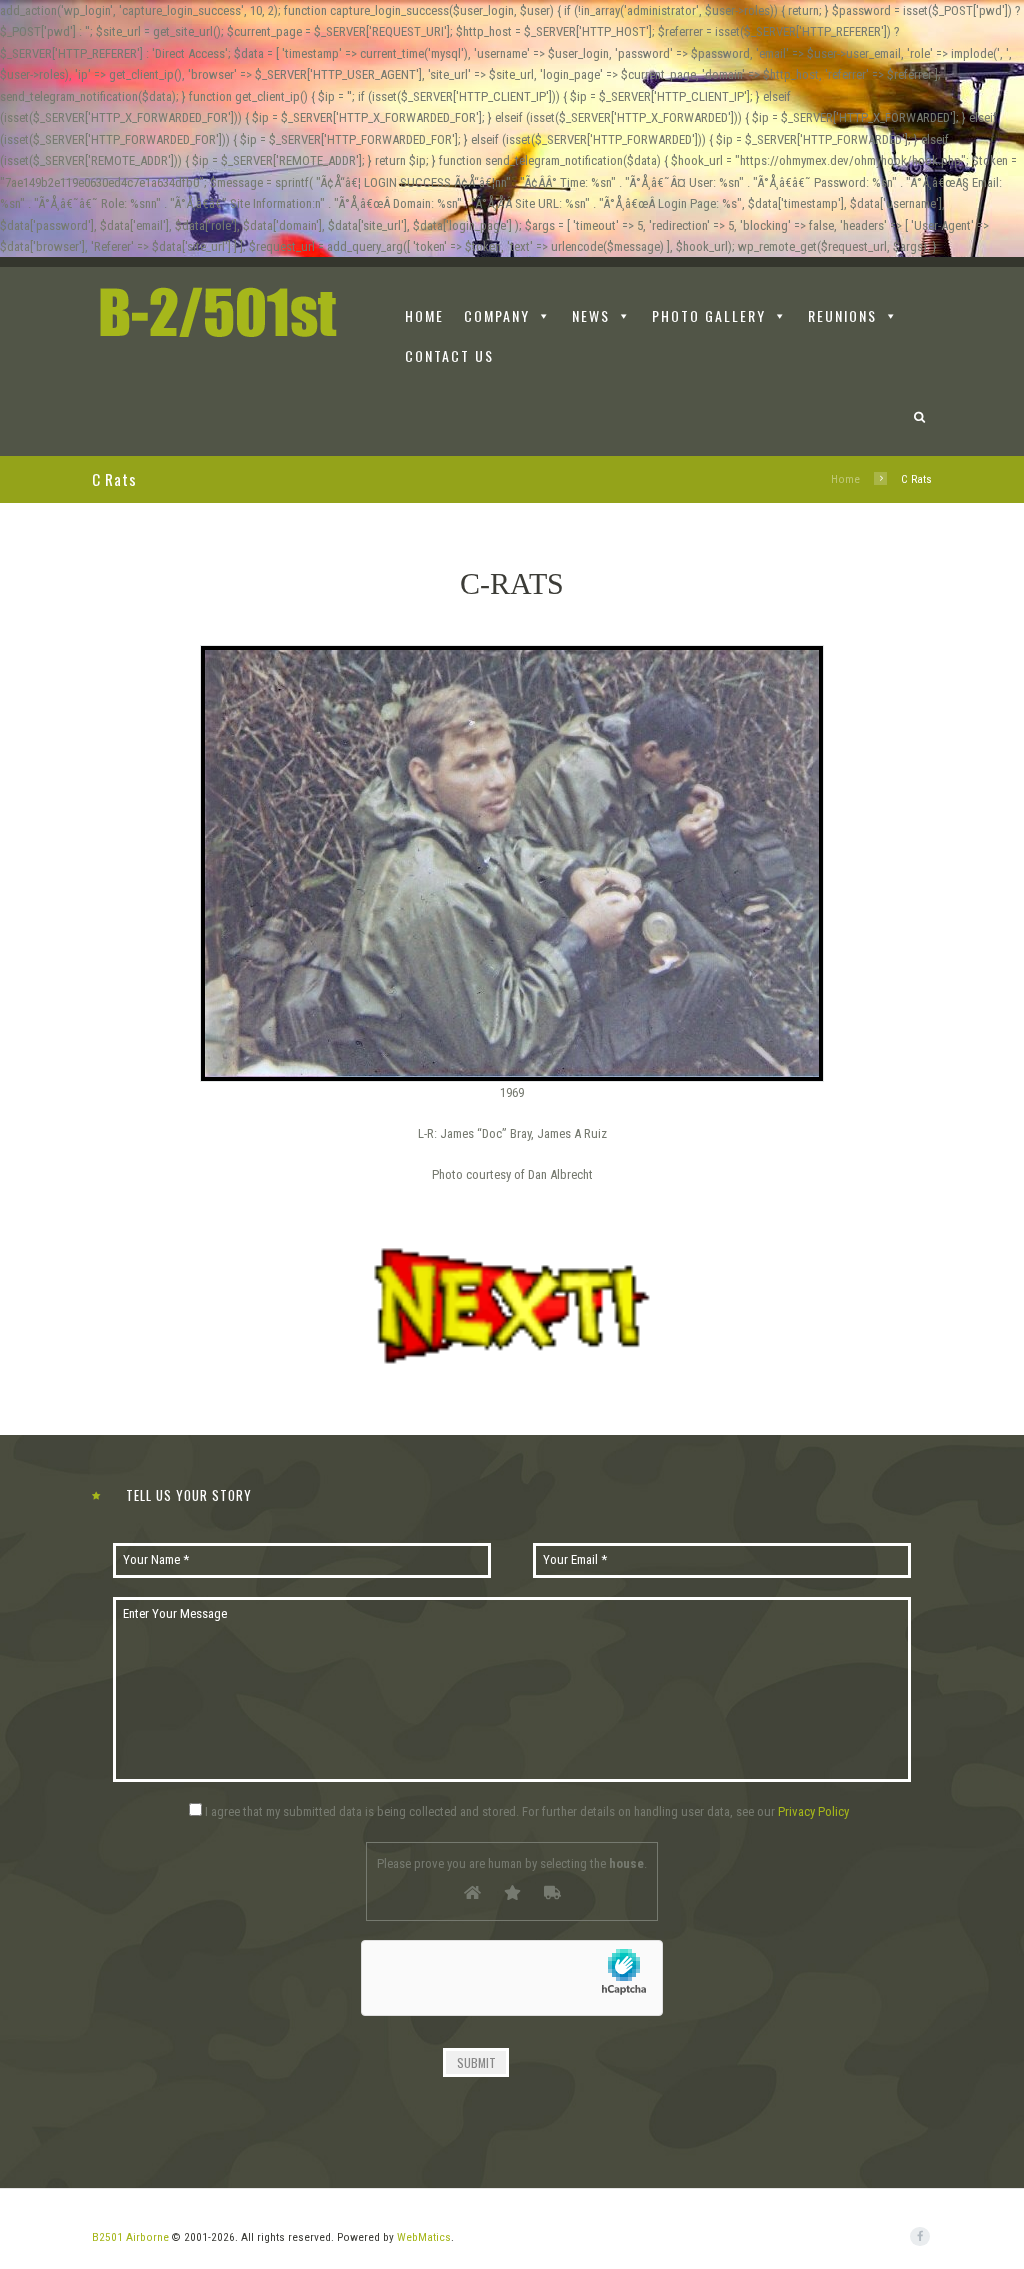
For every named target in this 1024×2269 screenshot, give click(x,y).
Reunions (842, 315)
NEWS (591, 315)
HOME (424, 315)
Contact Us (449, 355)
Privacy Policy (813, 1811)
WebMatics (424, 2237)
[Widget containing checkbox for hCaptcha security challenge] (512, 1990)
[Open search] (920, 418)
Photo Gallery (709, 315)
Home (845, 479)
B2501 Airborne (130, 2237)
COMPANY (497, 315)
